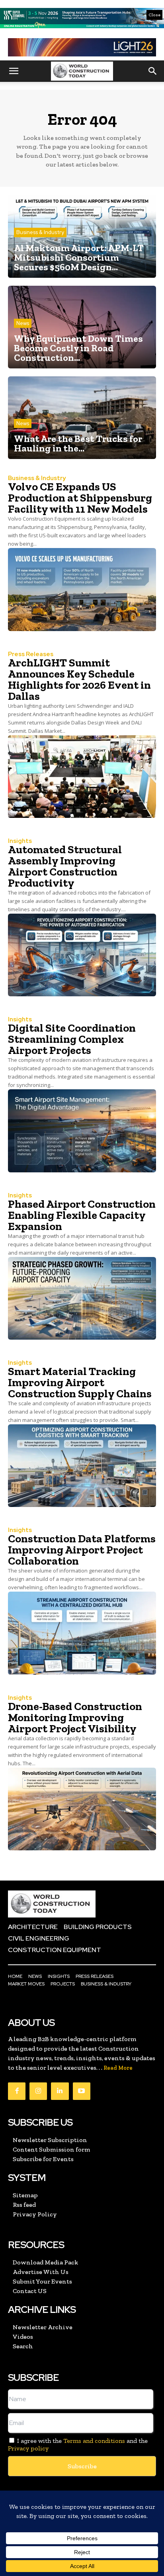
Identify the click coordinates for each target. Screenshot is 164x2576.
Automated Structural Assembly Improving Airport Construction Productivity (65, 866)
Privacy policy (28, 2448)
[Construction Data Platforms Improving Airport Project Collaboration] (82, 1633)
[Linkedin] (60, 2091)
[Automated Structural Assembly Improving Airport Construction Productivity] (82, 955)
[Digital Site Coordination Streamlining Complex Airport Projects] (82, 1131)
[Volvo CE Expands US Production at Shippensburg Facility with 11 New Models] (82, 589)
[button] (14, 71)
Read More (118, 2068)
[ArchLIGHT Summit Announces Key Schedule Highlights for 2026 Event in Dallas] (82, 777)
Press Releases (31, 654)
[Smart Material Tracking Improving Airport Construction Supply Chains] (82, 1466)
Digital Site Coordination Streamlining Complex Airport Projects (72, 1039)
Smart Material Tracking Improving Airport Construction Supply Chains (80, 1382)
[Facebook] (17, 2091)
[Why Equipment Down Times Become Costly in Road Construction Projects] (82, 327)
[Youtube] (82, 2091)
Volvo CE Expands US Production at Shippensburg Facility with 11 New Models (80, 498)
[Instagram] (38, 2091)
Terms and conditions (94, 2441)
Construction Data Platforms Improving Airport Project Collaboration (82, 1550)
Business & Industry (40, 232)
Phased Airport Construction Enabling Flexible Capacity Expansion (82, 1215)
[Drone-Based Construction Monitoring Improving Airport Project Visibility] (82, 1809)
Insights (20, 841)
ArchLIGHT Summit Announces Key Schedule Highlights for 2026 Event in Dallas (79, 679)
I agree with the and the (78, 2444)
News (23, 323)
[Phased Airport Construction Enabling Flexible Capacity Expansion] (82, 1298)
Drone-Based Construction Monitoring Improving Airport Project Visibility (75, 1717)
